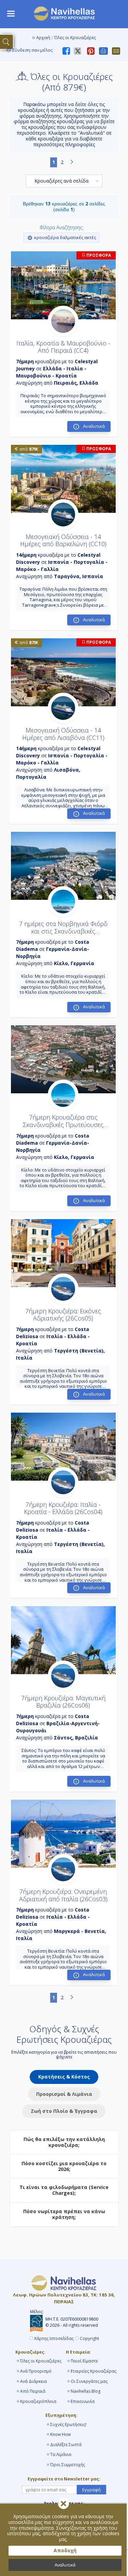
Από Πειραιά (33, 2391)
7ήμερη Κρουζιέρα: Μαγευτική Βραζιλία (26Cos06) (63, 1702)
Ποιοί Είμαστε (84, 2361)
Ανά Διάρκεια (33, 2381)
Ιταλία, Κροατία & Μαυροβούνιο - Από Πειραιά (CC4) (63, 347)
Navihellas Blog (86, 2391)
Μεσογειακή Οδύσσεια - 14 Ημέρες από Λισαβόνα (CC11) (63, 734)
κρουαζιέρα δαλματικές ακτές (65, 237)
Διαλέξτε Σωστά (66, 2445)
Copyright (89, 2339)
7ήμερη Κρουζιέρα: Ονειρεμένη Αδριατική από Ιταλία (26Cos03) (63, 1895)
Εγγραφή (91, 2490)
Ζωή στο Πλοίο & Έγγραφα (64, 2111)
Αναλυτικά (65, 2565)
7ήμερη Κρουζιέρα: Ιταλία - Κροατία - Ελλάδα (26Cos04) (63, 1508)
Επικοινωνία (83, 2401)
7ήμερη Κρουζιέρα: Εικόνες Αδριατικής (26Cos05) (63, 1315)
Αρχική (43, 38)
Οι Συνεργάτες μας (89, 2381)
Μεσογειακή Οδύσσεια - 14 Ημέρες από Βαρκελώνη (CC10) (63, 540)
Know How (60, 2434)
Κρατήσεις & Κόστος (64, 2077)
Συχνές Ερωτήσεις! (68, 2425)
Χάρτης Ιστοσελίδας (54, 2339)
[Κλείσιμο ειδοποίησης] (63, 2504)
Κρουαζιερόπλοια (38, 2401)
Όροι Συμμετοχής (68, 2465)
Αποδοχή (65, 2550)
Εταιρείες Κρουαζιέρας (94, 2371)
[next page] (72, 162)
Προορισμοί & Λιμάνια (64, 2094)
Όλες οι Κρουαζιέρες (41, 2361)
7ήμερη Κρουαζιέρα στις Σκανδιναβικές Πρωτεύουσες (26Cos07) (63, 1124)
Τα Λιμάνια (61, 2454)
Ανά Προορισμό (36, 2371)
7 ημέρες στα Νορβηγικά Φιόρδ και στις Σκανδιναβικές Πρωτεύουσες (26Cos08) (63, 931)
